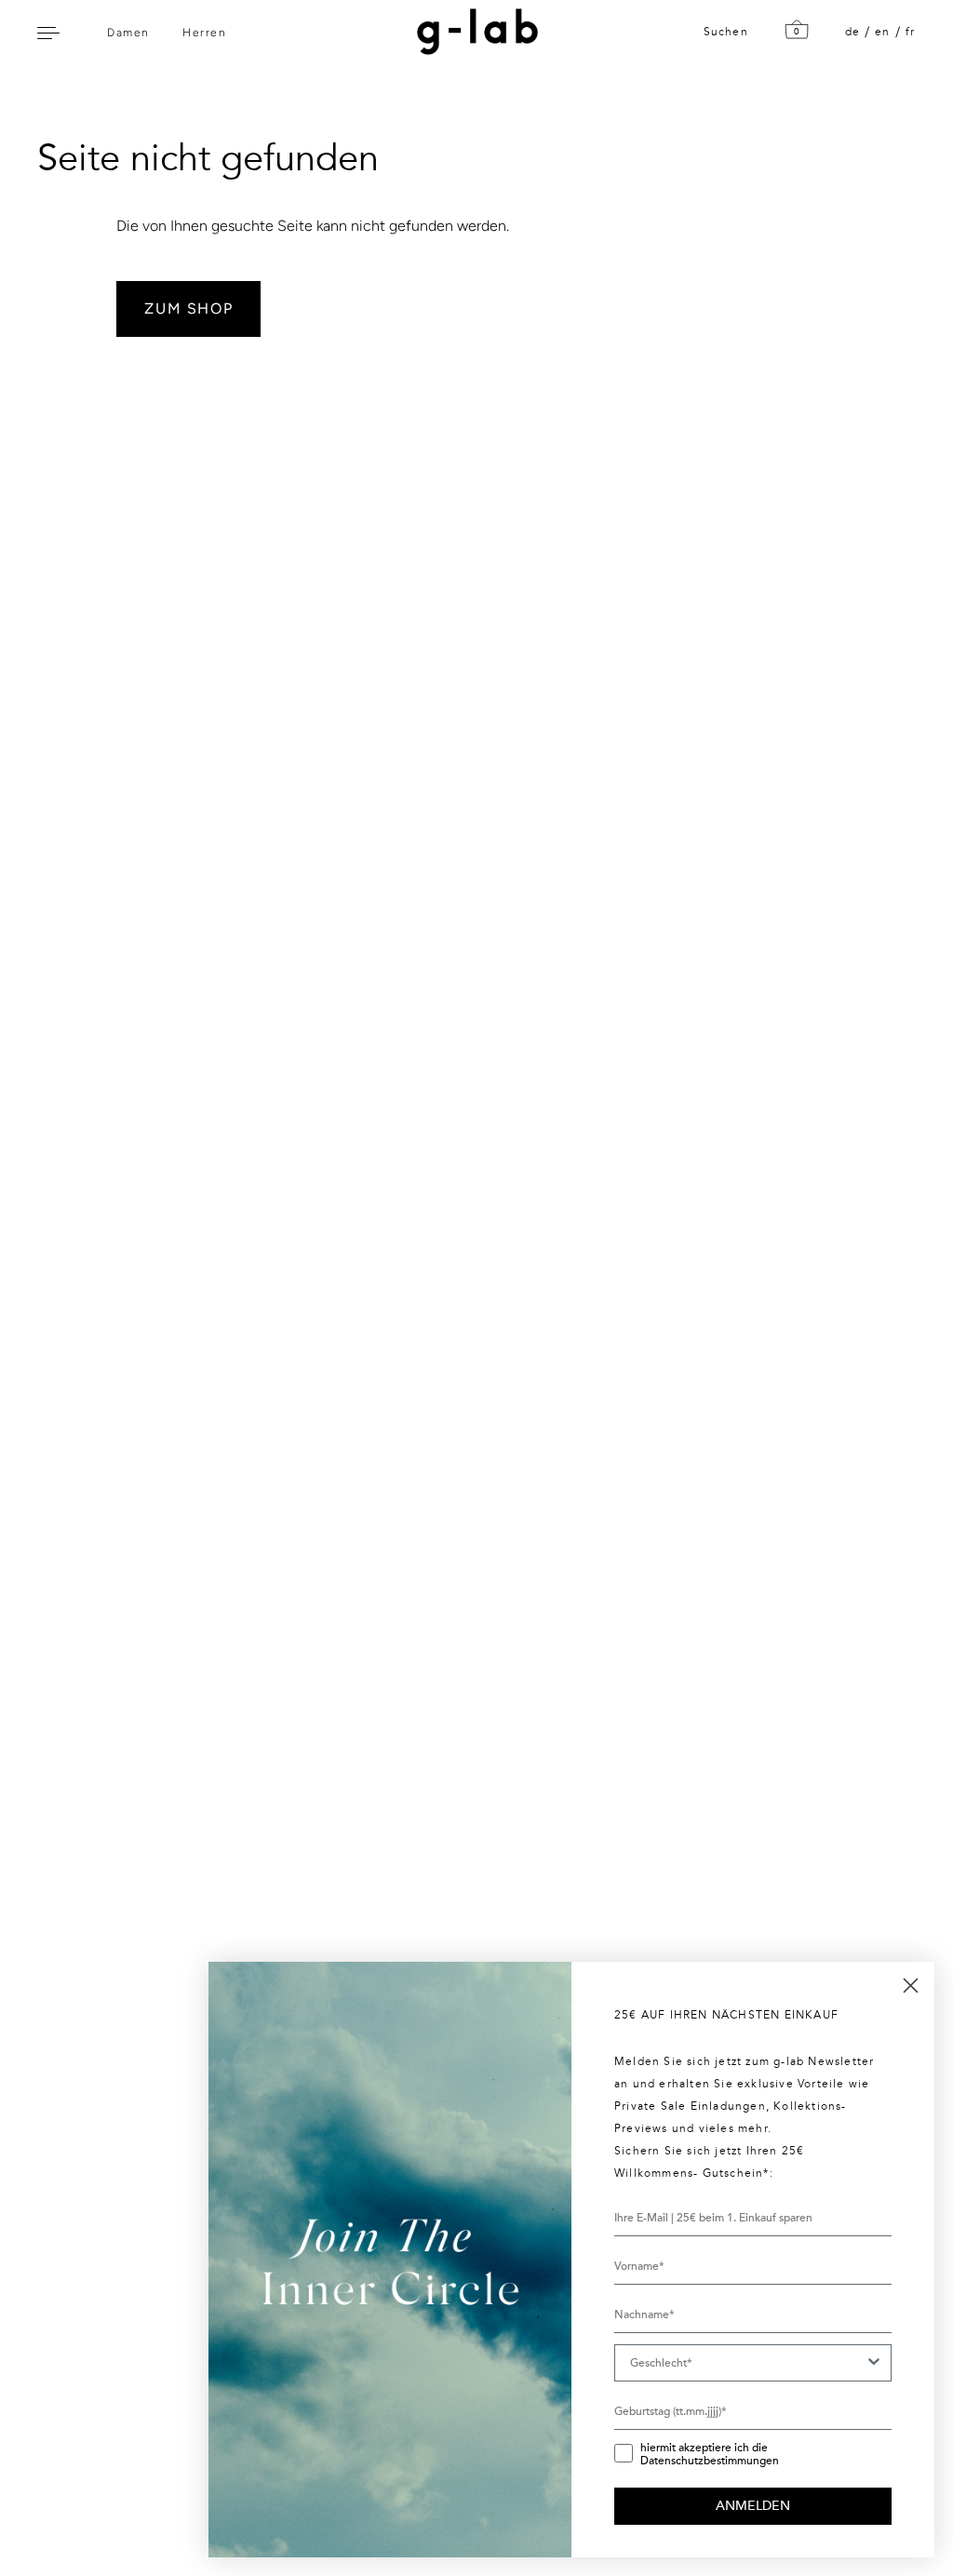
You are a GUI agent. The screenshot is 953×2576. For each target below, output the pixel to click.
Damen (128, 33)
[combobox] (747, 2363)
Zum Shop (188, 309)
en (882, 32)
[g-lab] (473, 32)
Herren (204, 33)
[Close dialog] (911, 1986)
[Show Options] (874, 2363)
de (852, 32)
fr (910, 32)
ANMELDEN (753, 2506)
